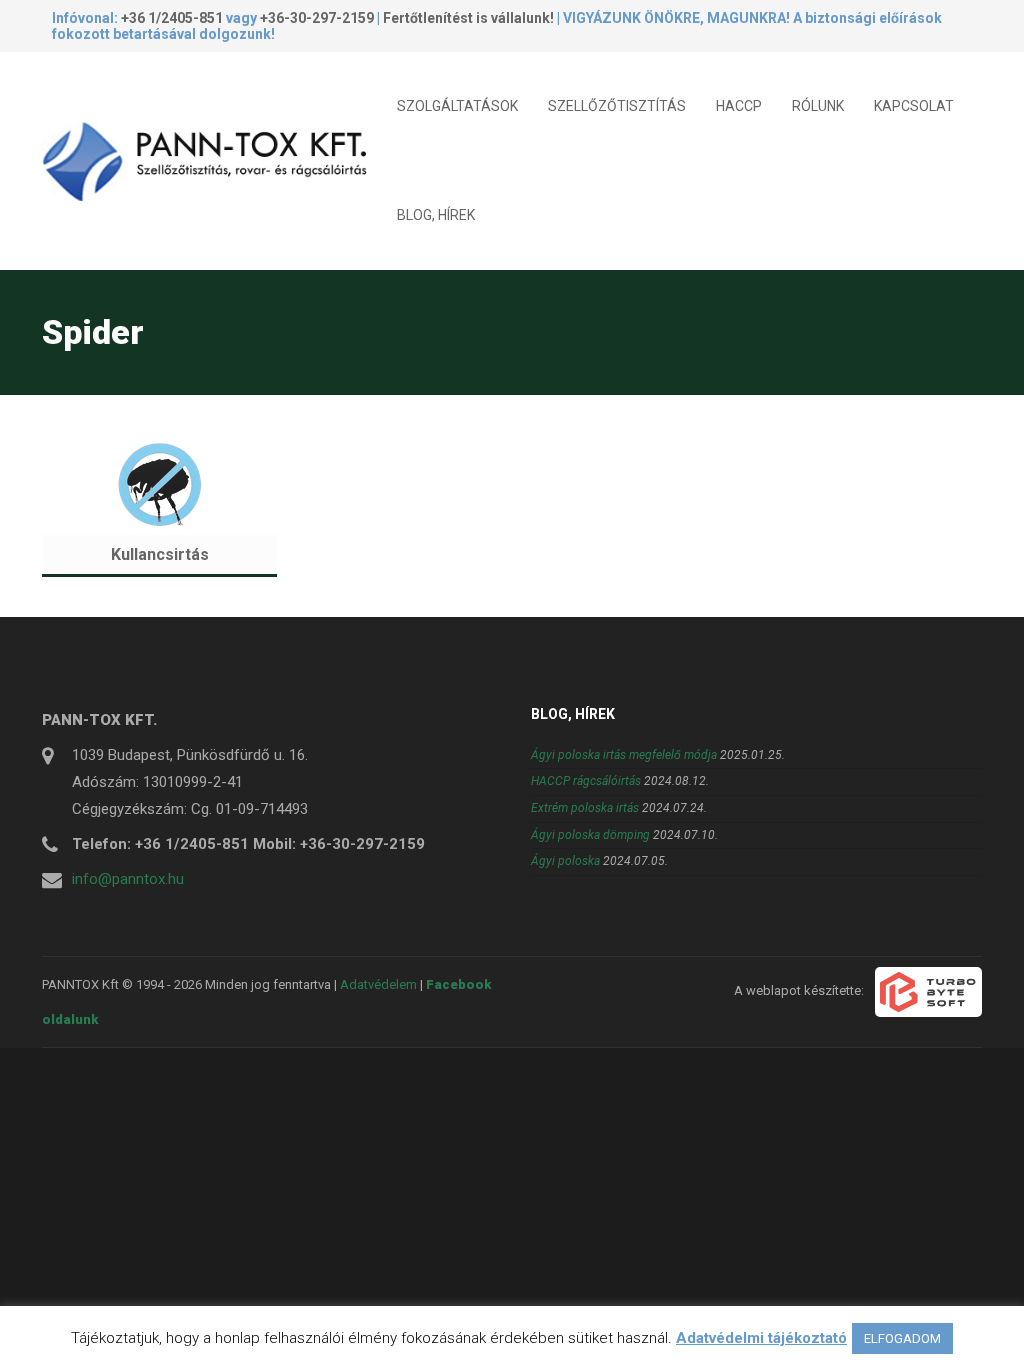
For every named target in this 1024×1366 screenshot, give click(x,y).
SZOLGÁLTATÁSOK (457, 106)
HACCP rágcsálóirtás (586, 781)
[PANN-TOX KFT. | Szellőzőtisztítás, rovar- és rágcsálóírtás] (212, 160)
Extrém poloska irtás (585, 808)
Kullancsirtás (160, 554)
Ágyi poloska (565, 861)
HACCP (739, 106)
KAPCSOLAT (914, 106)
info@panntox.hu (128, 879)
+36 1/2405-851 (172, 18)
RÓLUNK (818, 106)
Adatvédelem (378, 984)
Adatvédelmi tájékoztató (761, 1338)
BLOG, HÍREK (436, 215)
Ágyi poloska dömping (590, 835)
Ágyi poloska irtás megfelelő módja (624, 755)
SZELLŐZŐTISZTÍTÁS (617, 106)
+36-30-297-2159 (317, 18)
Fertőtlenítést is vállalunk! (468, 18)
